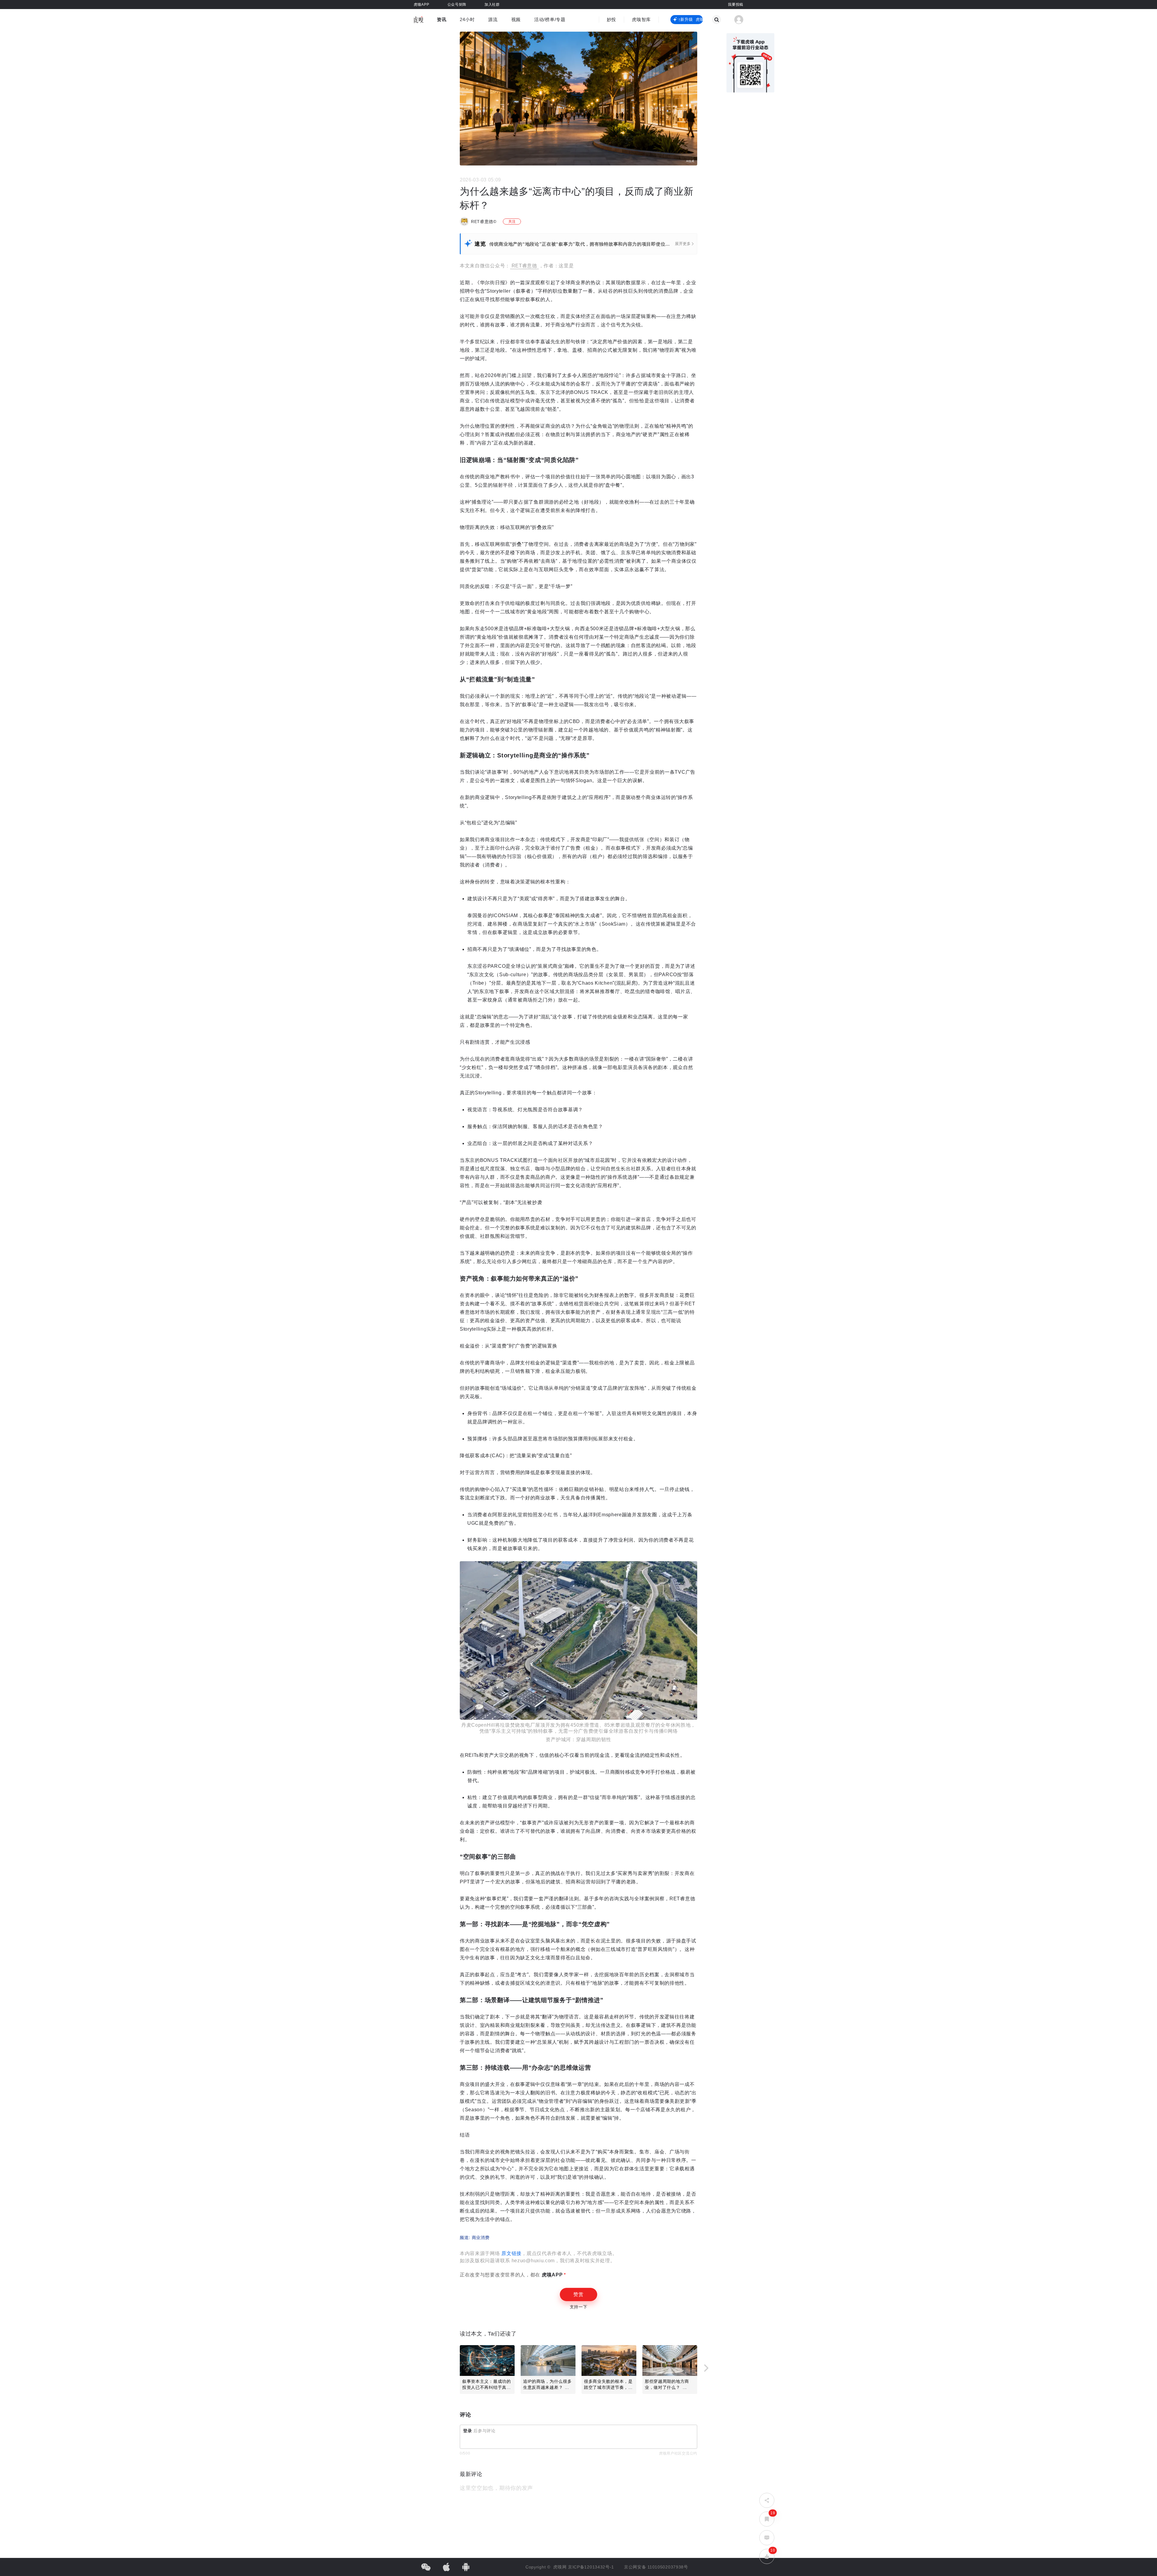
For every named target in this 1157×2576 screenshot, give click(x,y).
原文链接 (511, 2253)
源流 (493, 19)
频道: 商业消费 (475, 2238)
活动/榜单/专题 (550, 19)
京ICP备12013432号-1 (591, 2567)
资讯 (442, 19)
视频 (516, 19)
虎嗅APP (551, 2275)
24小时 (467, 19)
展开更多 (683, 244)
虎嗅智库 (641, 19)
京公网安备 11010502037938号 (656, 2567)
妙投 (611, 19)
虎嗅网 (561, 2567)
